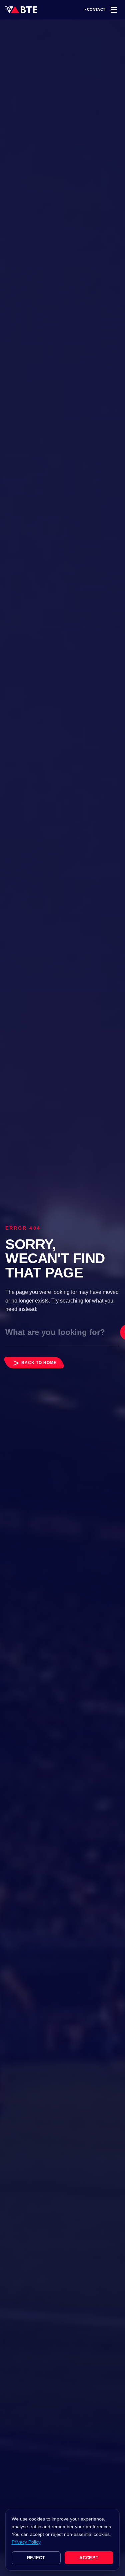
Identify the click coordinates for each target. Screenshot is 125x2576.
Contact (96, 10)
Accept (89, 2558)
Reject (36, 2558)
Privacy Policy (26, 2542)
